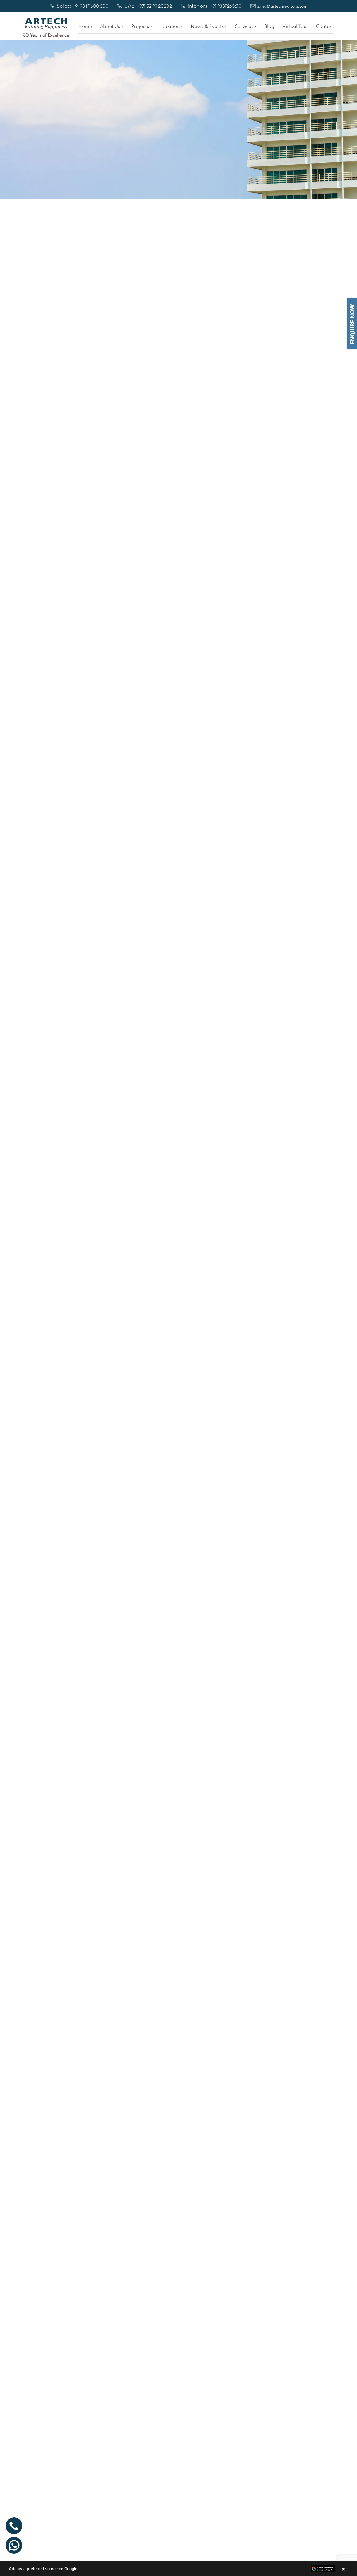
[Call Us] (14, 2526)
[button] (178, 2569)
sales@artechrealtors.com (282, 7)
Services (244, 27)
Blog (269, 27)
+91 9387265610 (226, 7)
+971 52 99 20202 (154, 7)
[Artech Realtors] (46, 24)
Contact (325, 27)
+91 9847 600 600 (91, 7)
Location (170, 27)
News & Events (207, 27)
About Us (110, 27)
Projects (140, 27)
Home (85, 27)
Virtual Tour (295, 27)
